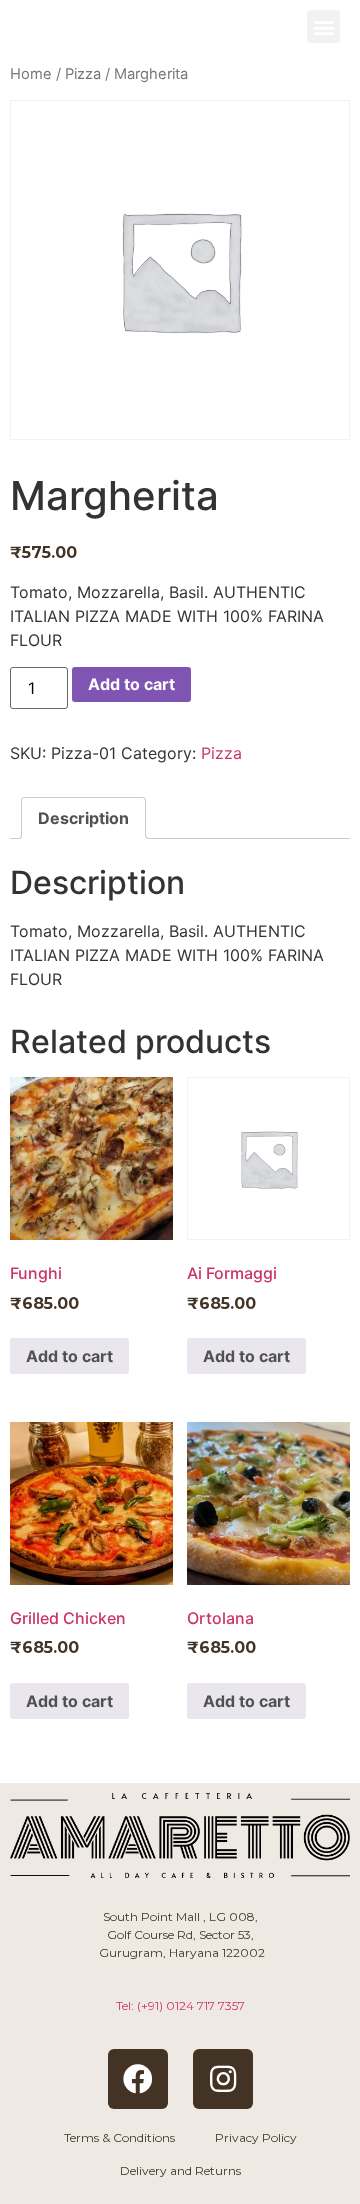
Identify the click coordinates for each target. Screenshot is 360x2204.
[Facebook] (138, 2079)
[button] (323, 26)
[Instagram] (223, 2079)
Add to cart (131, 684)
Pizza (83, 74)
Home (31, 74)
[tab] (83, 818)
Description (83, 818)
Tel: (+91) (180, 2005)
